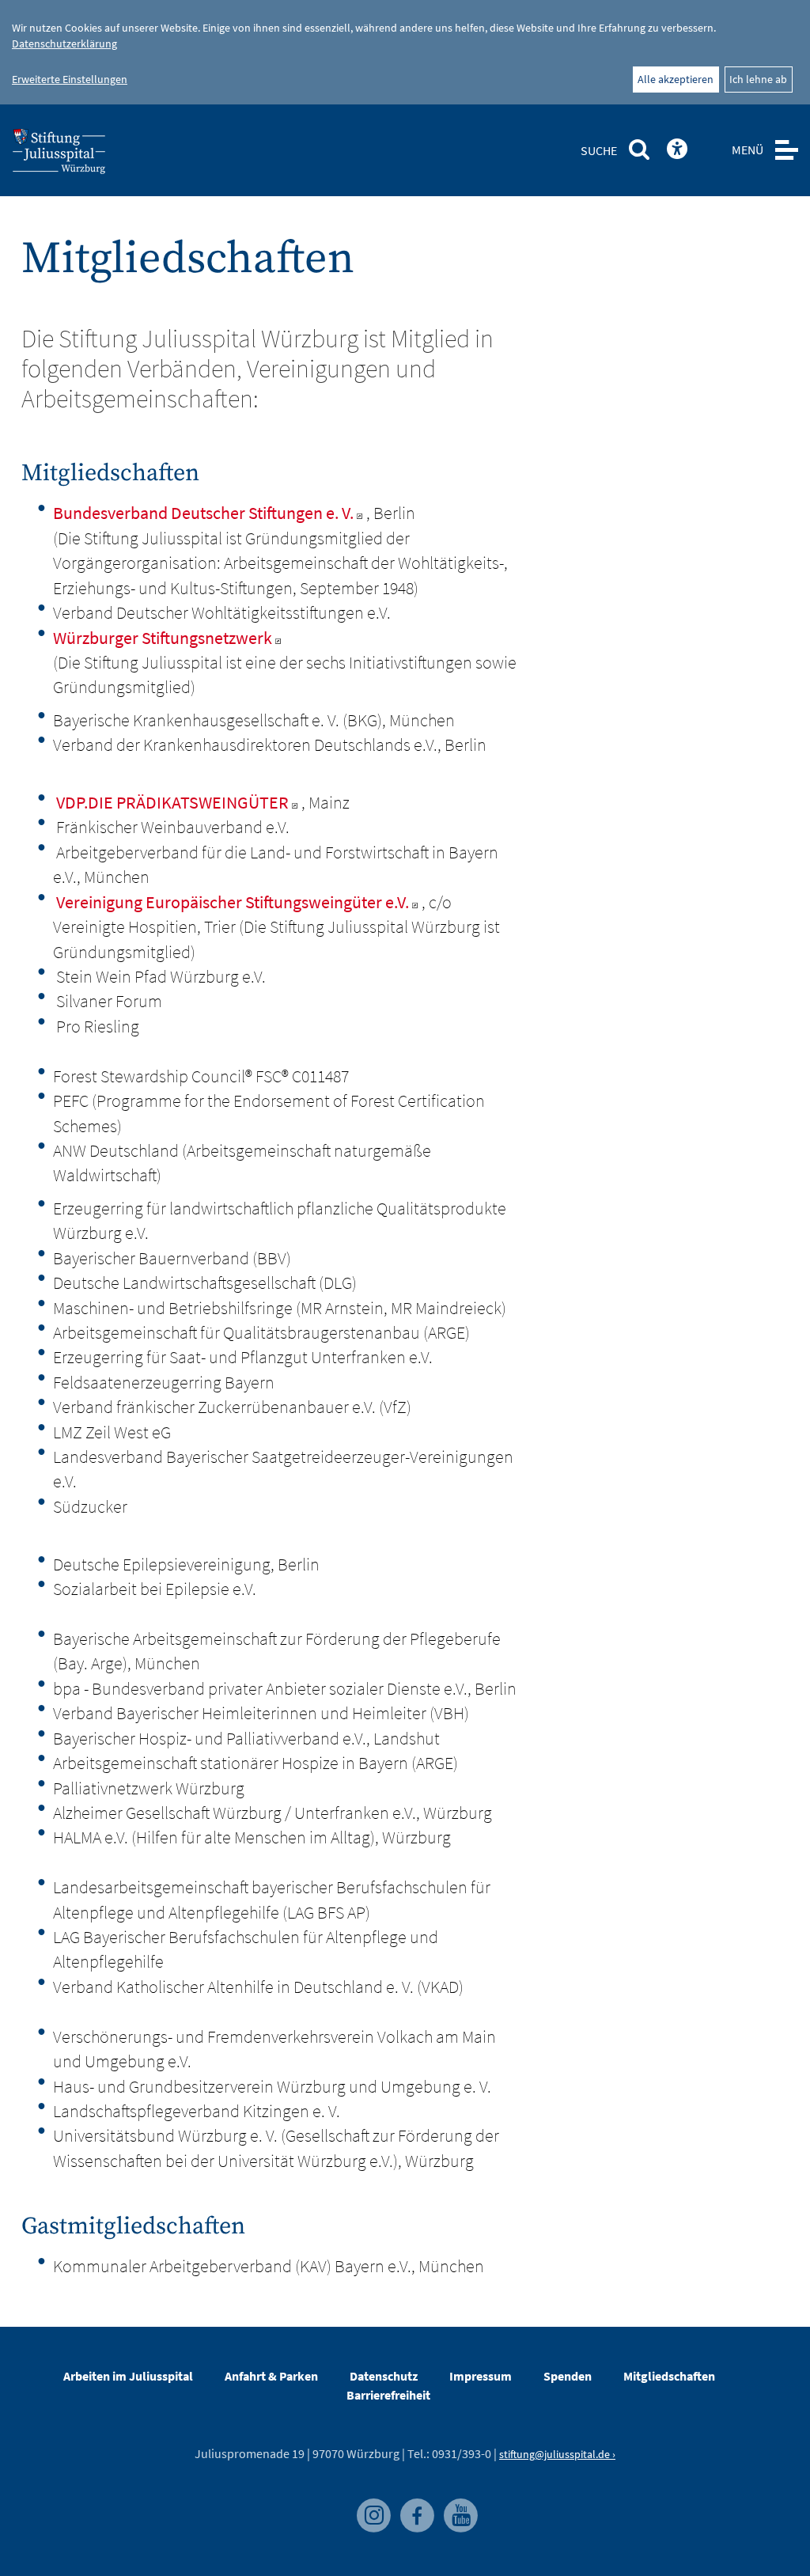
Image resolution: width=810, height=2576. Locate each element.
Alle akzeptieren (676, 79)
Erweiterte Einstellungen (70, 79)
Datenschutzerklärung (64, 44)
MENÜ (748, 150)
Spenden (568, 2376)
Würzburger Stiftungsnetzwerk (163, 638)
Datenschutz (384, 2376)
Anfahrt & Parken (271, 2376)
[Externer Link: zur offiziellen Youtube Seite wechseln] (456, 2506)
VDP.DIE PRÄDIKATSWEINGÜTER (172, 802)
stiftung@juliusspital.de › (557, 2454)
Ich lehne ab (758, 79)
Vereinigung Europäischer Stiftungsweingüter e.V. (233, 902)
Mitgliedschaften (669, 2376)
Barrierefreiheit (388, 2395)
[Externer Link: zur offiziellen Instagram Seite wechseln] (371, 2506)
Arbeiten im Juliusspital (128, 2376)
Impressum (481, 2376)
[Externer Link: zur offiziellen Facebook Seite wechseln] (414, 2506)
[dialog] (405, 52)
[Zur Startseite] (85, 156)
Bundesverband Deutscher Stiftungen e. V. (203, 513)
